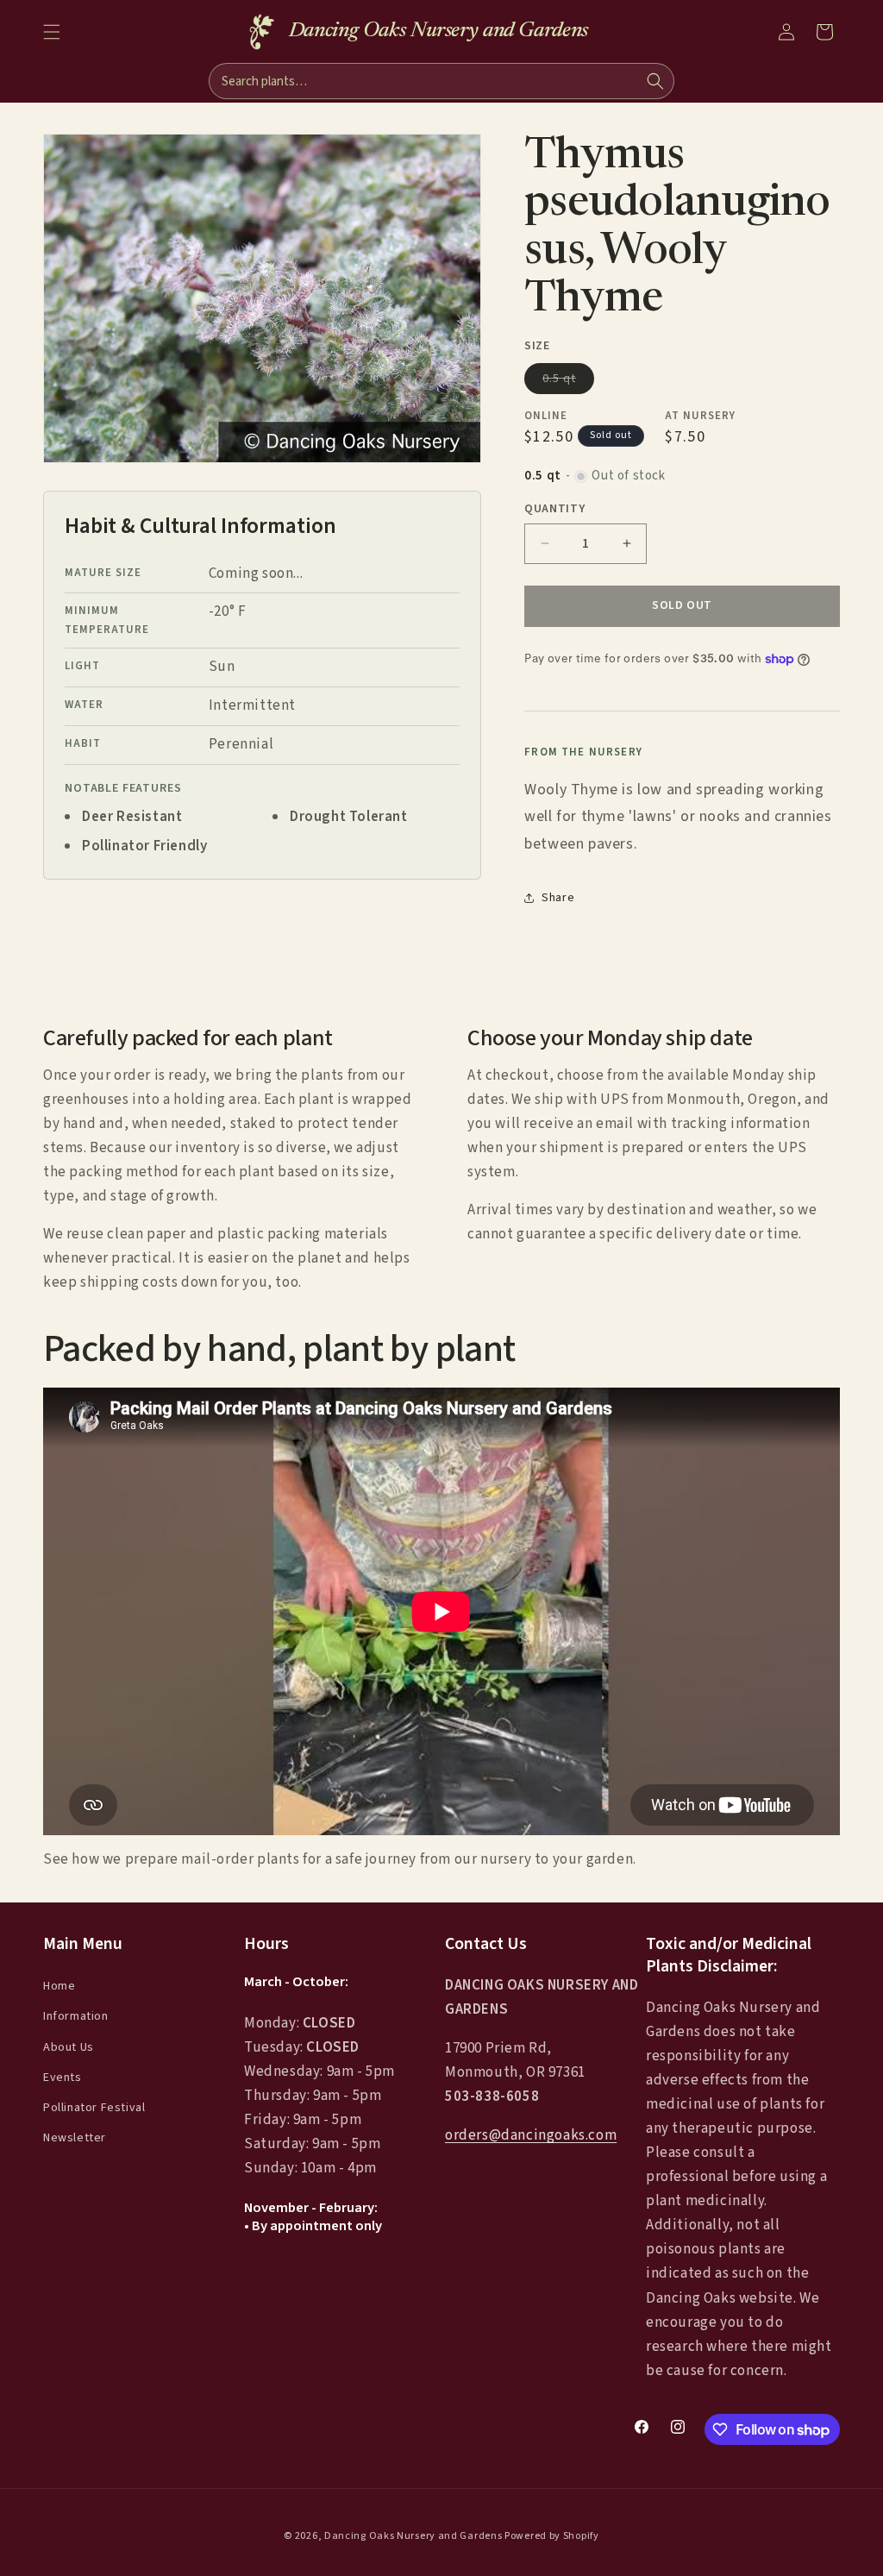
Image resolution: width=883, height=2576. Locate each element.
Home (59, 1986)
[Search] (655, 81)
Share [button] (558, 898)
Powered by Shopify (552, 2536)
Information (76, 2016)
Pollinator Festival (94, 2108)
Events (63, 2078)
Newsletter (75, 2138)
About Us (69, 2047)
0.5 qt (568, 382)
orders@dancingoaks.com (531, 2135)
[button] (52, 32)
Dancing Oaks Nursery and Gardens (413, 2536)
